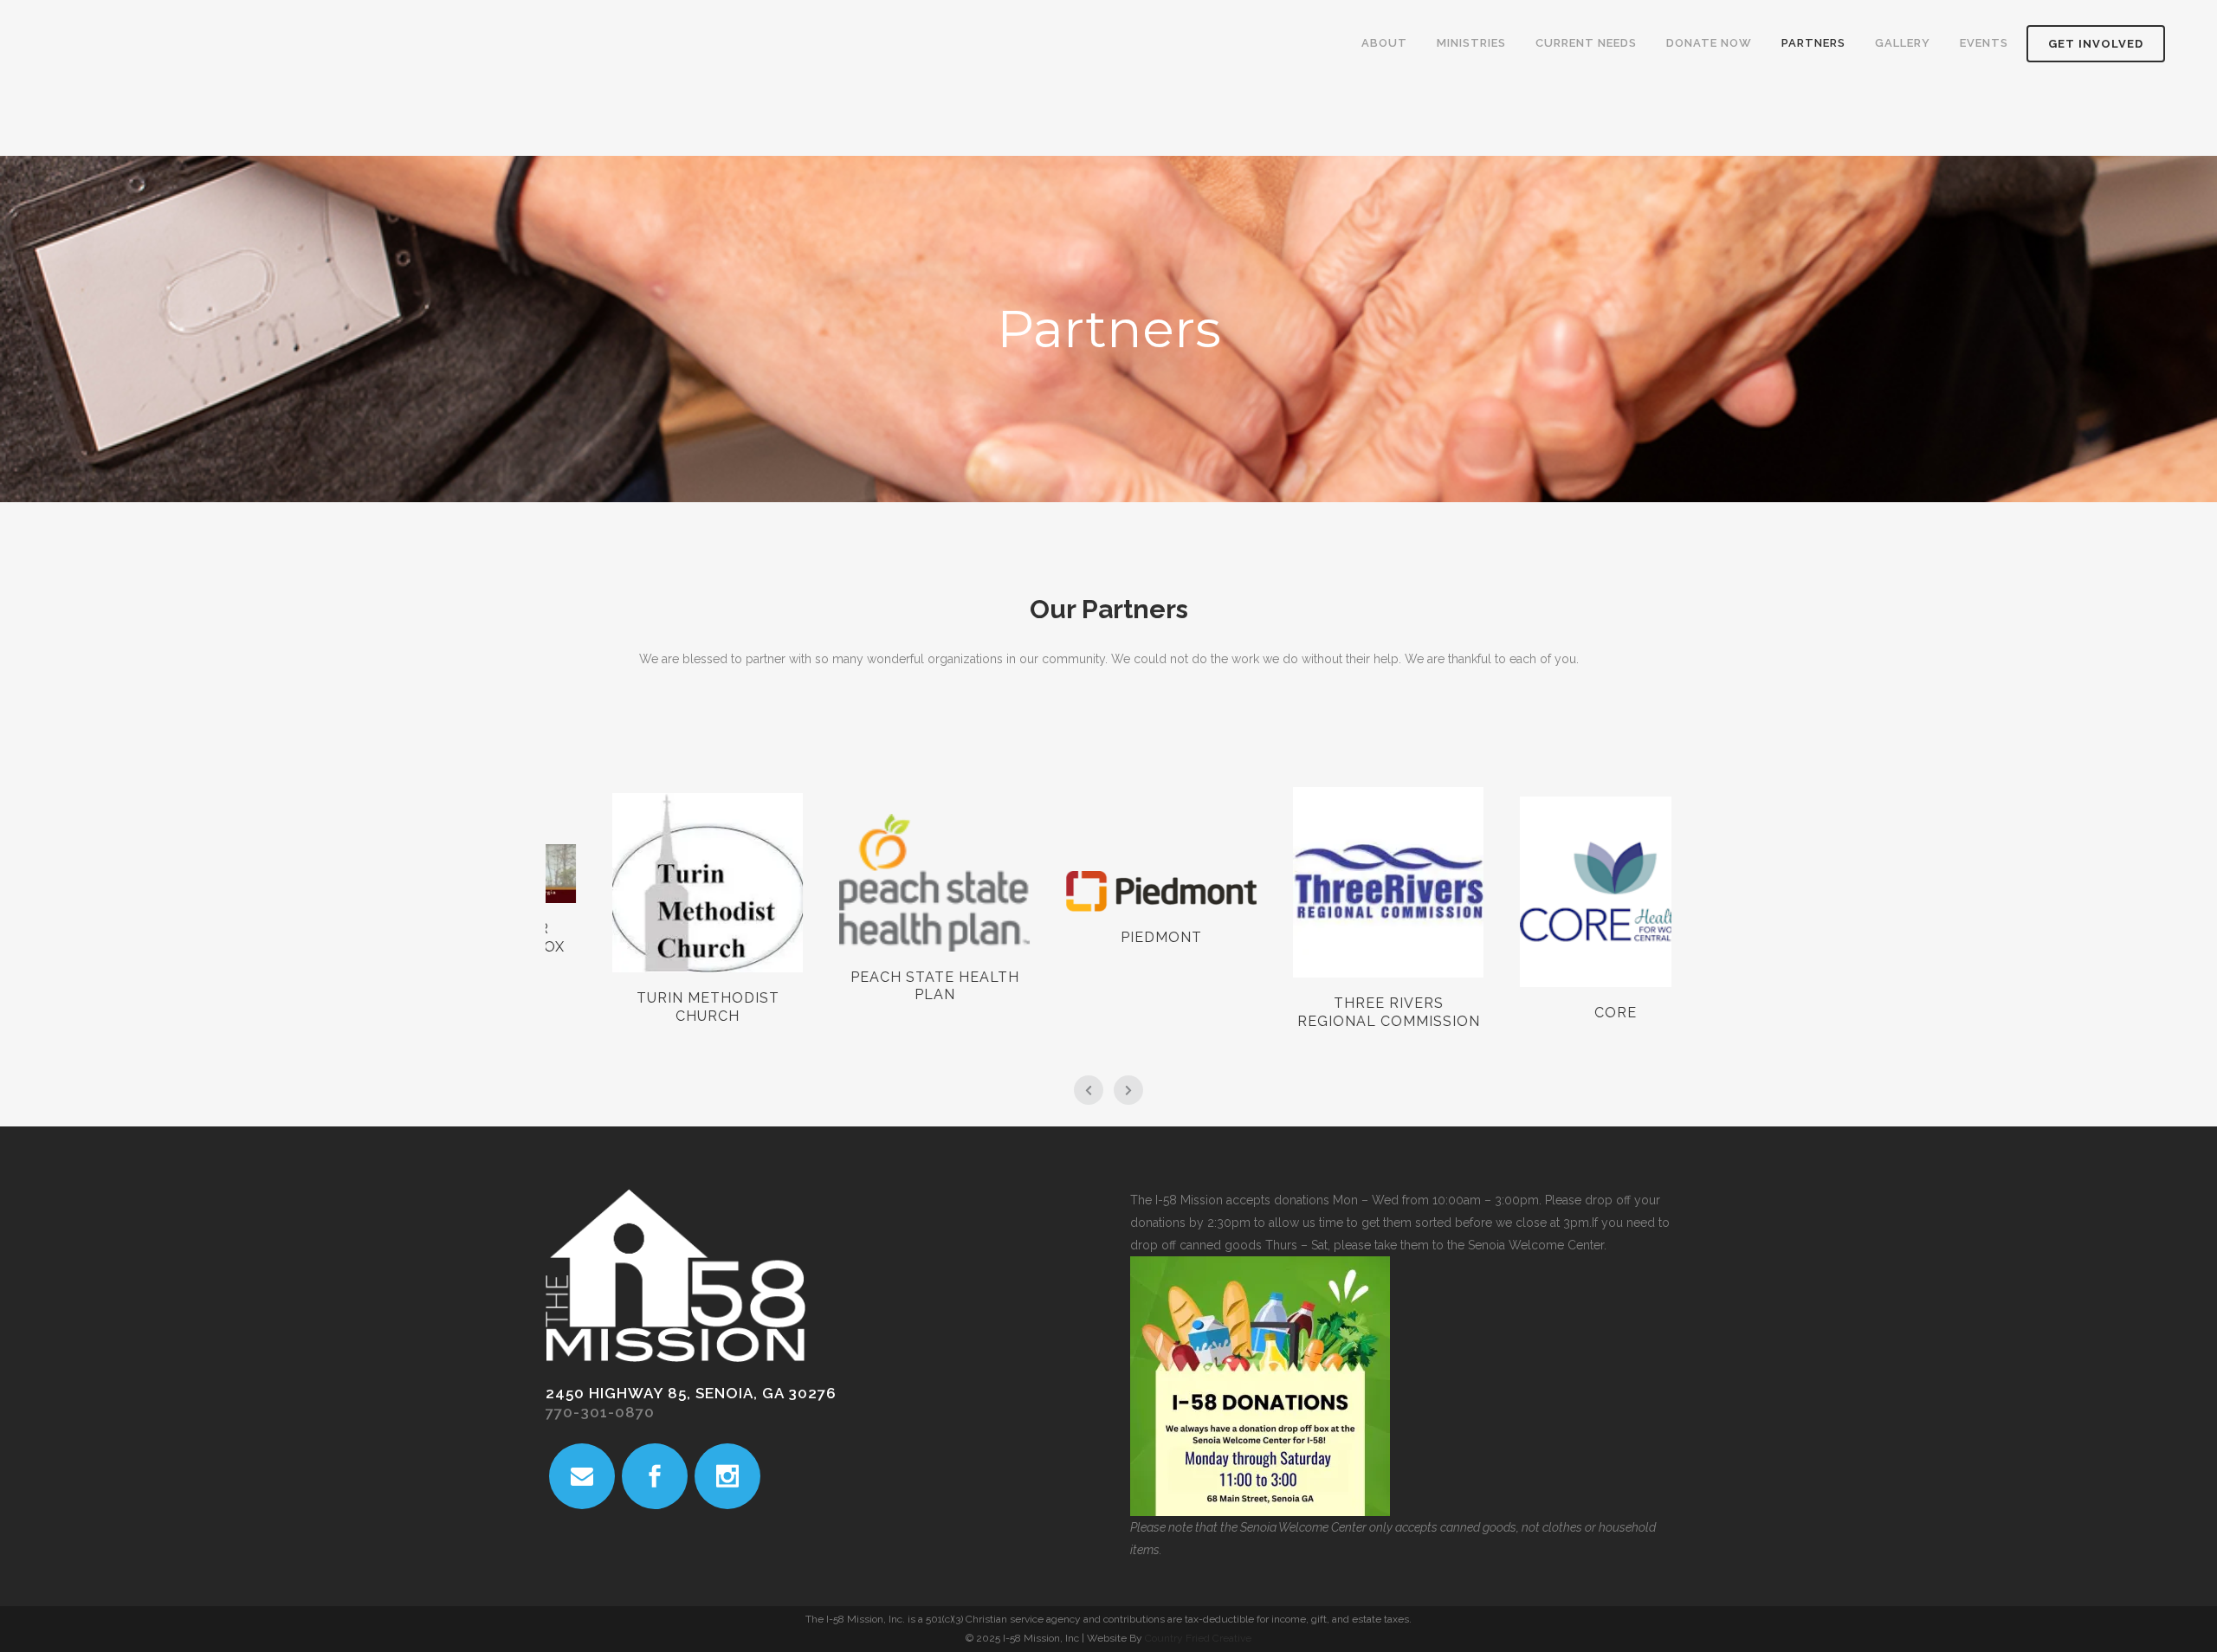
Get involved (2096, 44)
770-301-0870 (600, 1412)
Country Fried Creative (1198, 1638)
